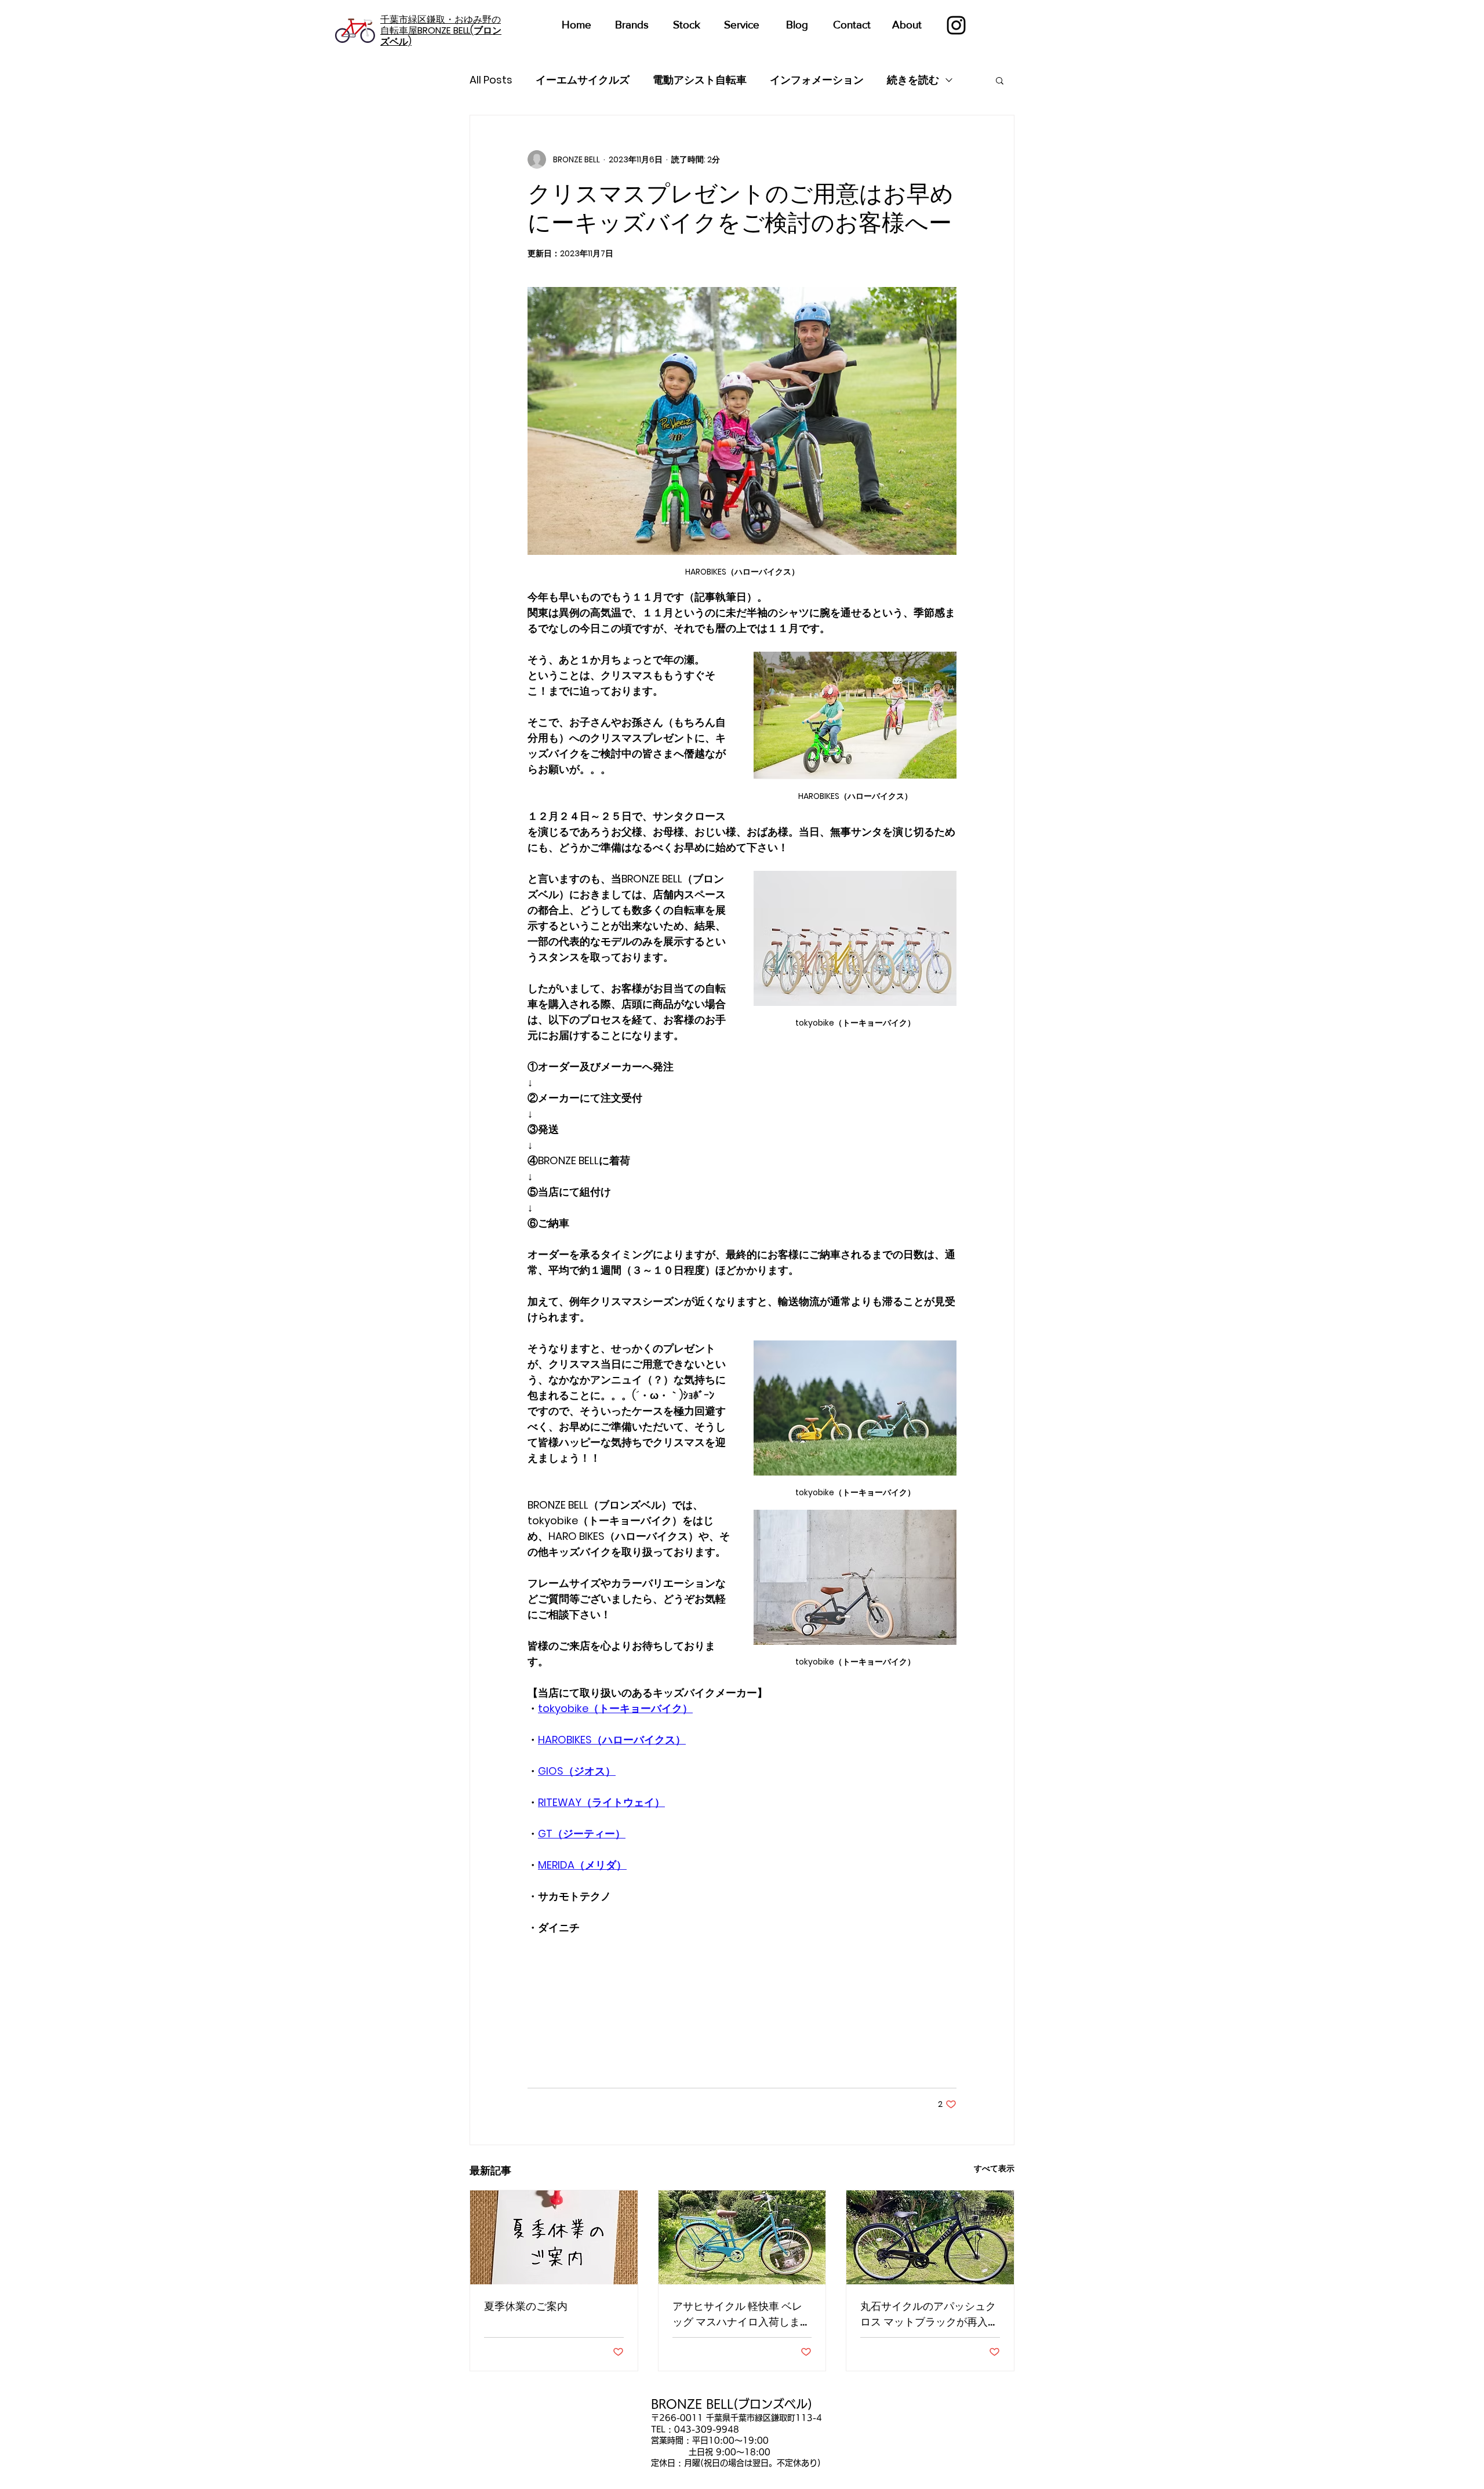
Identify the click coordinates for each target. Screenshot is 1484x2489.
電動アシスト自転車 (700, 80)
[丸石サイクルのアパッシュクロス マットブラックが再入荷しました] (930, 2237)
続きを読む (913, 80)
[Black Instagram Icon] (956, 25)
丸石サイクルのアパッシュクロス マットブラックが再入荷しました (929, 2314)
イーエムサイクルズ (583, 80)
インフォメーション (817, 80)
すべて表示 (994, 2168)
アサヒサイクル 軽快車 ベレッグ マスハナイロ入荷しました (741, 2314)
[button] (1000, 80)
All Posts (491, 80)
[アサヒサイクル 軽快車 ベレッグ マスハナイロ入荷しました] (742, 2237)
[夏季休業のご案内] (554, 2237)
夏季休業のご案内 (526, 2306)
